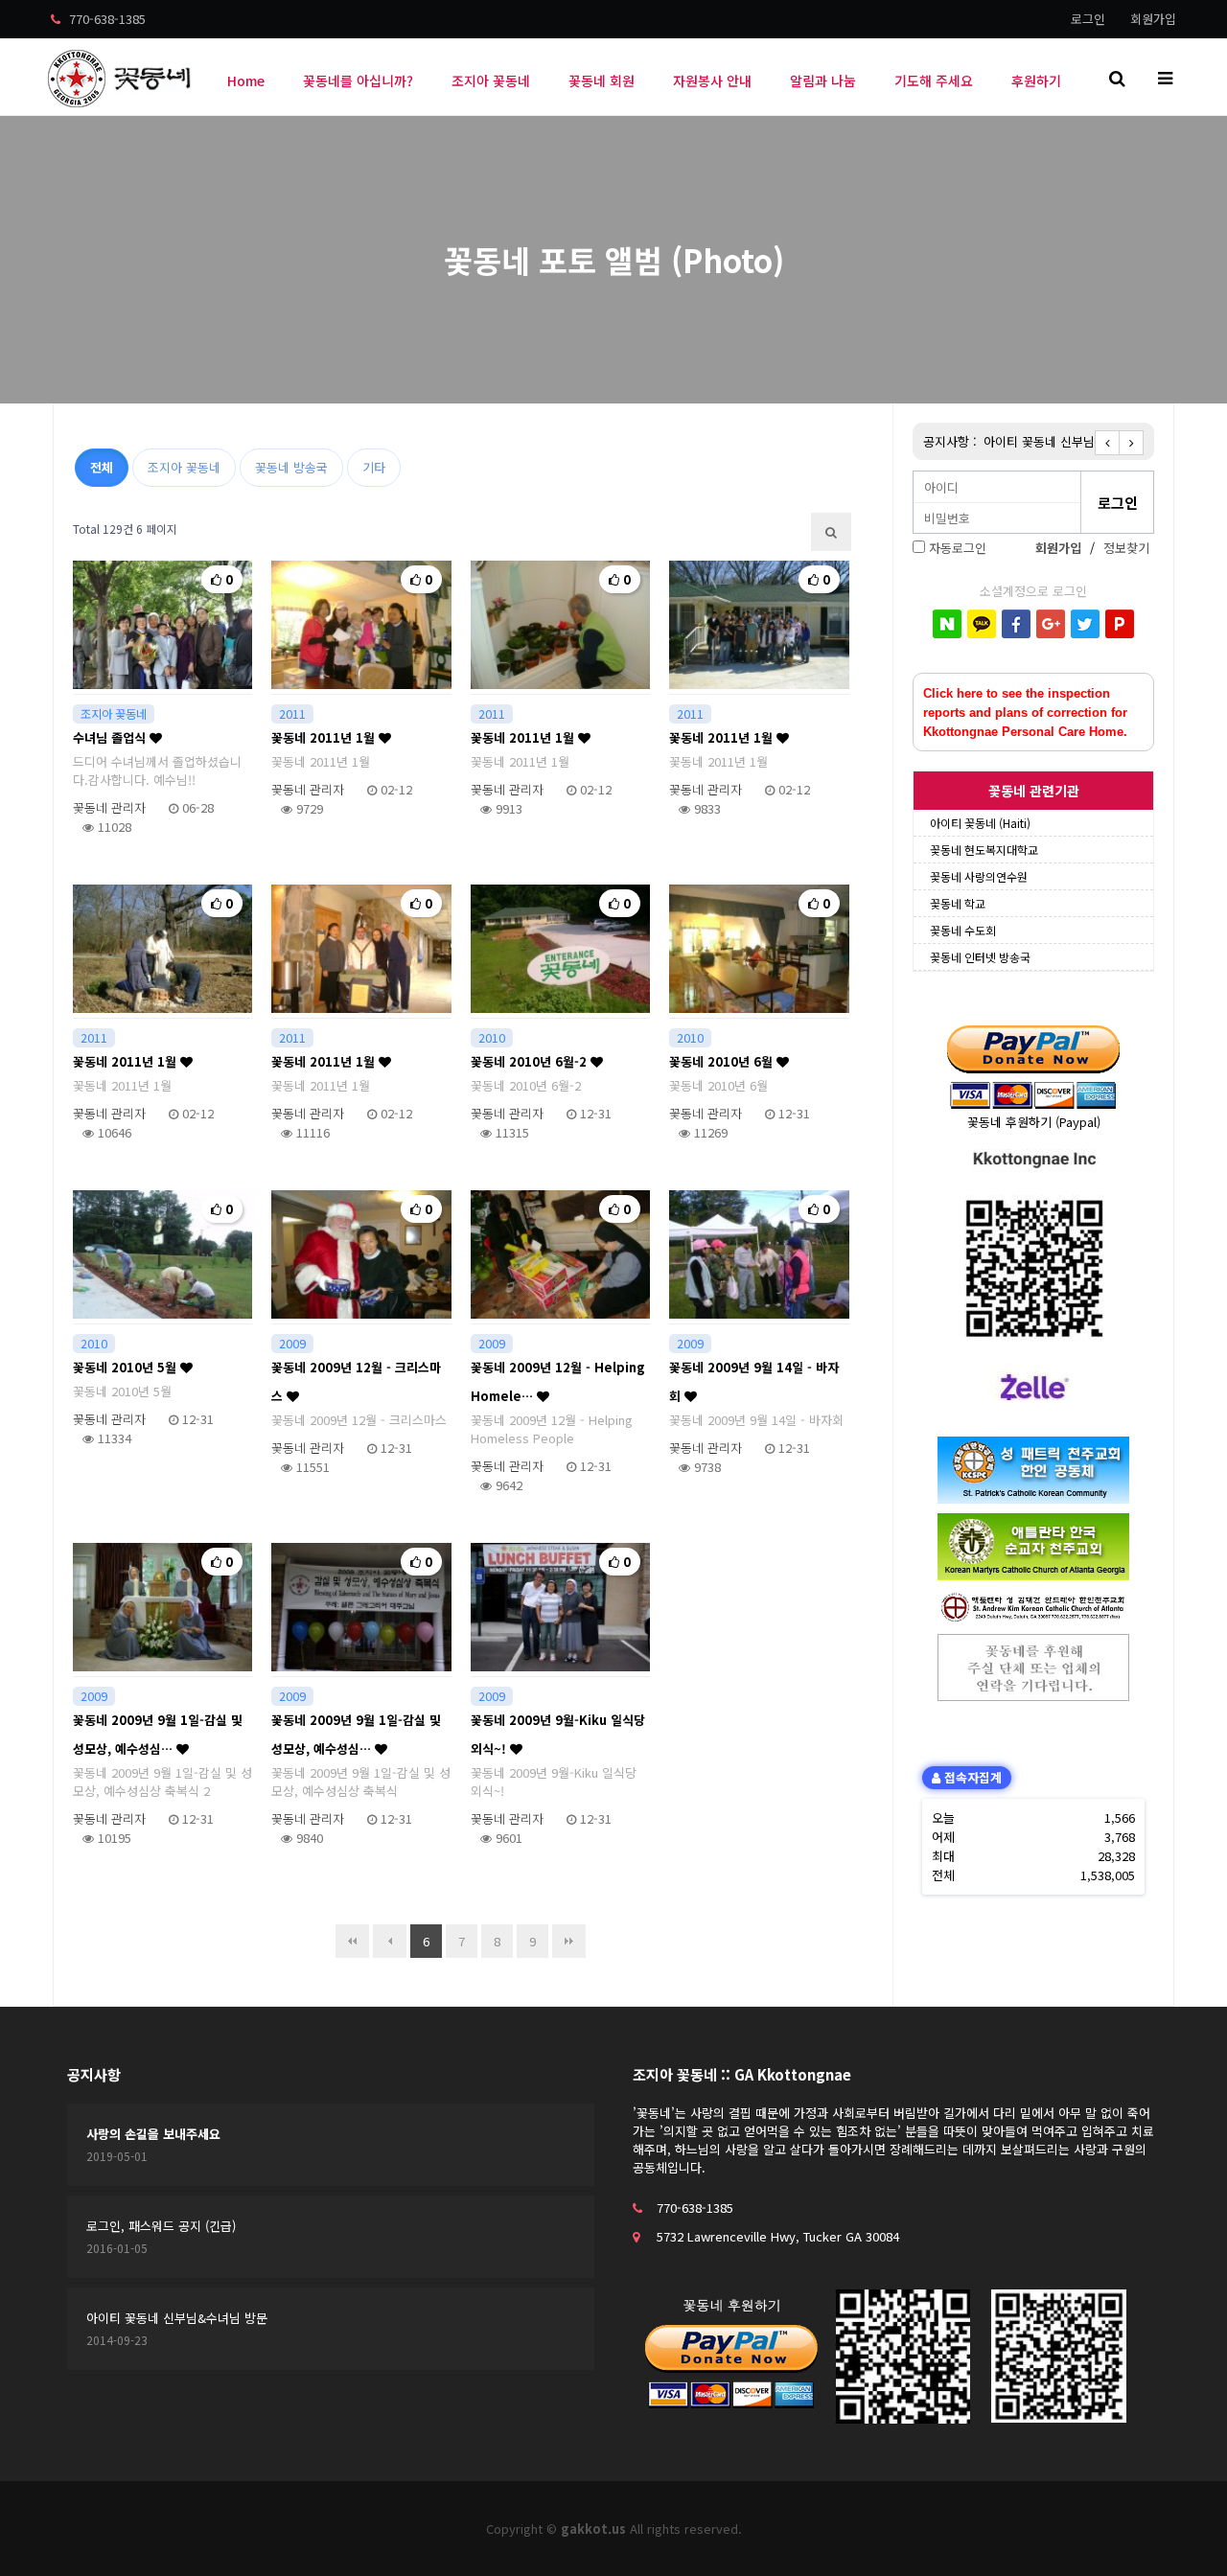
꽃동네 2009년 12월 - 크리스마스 (356, 1381)
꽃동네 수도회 (963, 930)
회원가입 (1153, 19)
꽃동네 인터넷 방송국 (980, 957)
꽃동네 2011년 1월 (325, 737)
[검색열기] (1117, 77)
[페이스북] (1016, 624)
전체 (102, 467)
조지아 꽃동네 (491, 80)
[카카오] (982, 624)
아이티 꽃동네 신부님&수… (1055, 441)
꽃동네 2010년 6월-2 (531, 1061)
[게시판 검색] (831, 532)
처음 (352, 1941)
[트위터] (1085, 624)
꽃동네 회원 (602, 80)
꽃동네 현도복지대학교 (984, 850)
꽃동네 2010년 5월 (127, 1367)
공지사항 (94, 2074)
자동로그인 (958, 548)
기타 (374, 467)
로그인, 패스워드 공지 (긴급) (161, 2226)
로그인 (1088, 19)
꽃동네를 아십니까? (358, 80)
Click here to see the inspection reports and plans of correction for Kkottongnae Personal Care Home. (1025, 713)
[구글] (1051, 624)
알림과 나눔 (823, 80)
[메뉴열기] (1165, 77)
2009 (292, 1344)
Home (246, 80)
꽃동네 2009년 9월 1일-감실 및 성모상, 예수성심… (158, 1734)
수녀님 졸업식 (111, 737)
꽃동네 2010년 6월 (723, 1061)
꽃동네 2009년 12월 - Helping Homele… (558, 1381)
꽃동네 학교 (958, 903)
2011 (292, 714)
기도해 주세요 (934, 80)
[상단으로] (1184, 2533)
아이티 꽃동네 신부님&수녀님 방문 (177, 2318)
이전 (390, 1941)
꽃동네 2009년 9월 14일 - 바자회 (754, 1381)
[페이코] (1120, 624)
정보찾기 (1126, 548)
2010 (492, 1038)
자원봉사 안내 (712, 80)
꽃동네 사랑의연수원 (979, 876)
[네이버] (947, 624)
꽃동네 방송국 (291, 467)
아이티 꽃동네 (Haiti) (980, 823)
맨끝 (569, 1941)
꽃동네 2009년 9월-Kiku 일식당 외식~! (558, 1734)
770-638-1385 (105, 19)
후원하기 (1036, 80)
